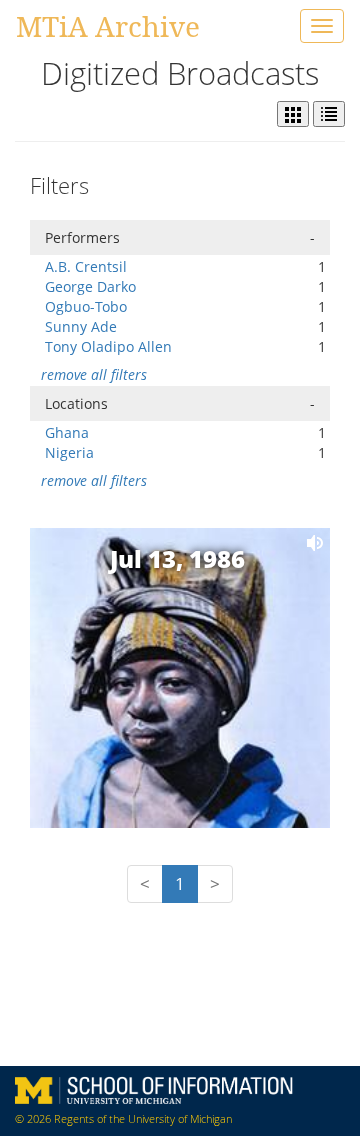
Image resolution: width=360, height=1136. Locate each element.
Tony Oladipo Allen (108, 346)
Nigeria (69, 452)
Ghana (67, 432)
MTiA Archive (108, 26)
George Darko (90, 286)
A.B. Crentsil (86, 266)
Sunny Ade (81, 326)
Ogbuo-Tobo (86, 306)
